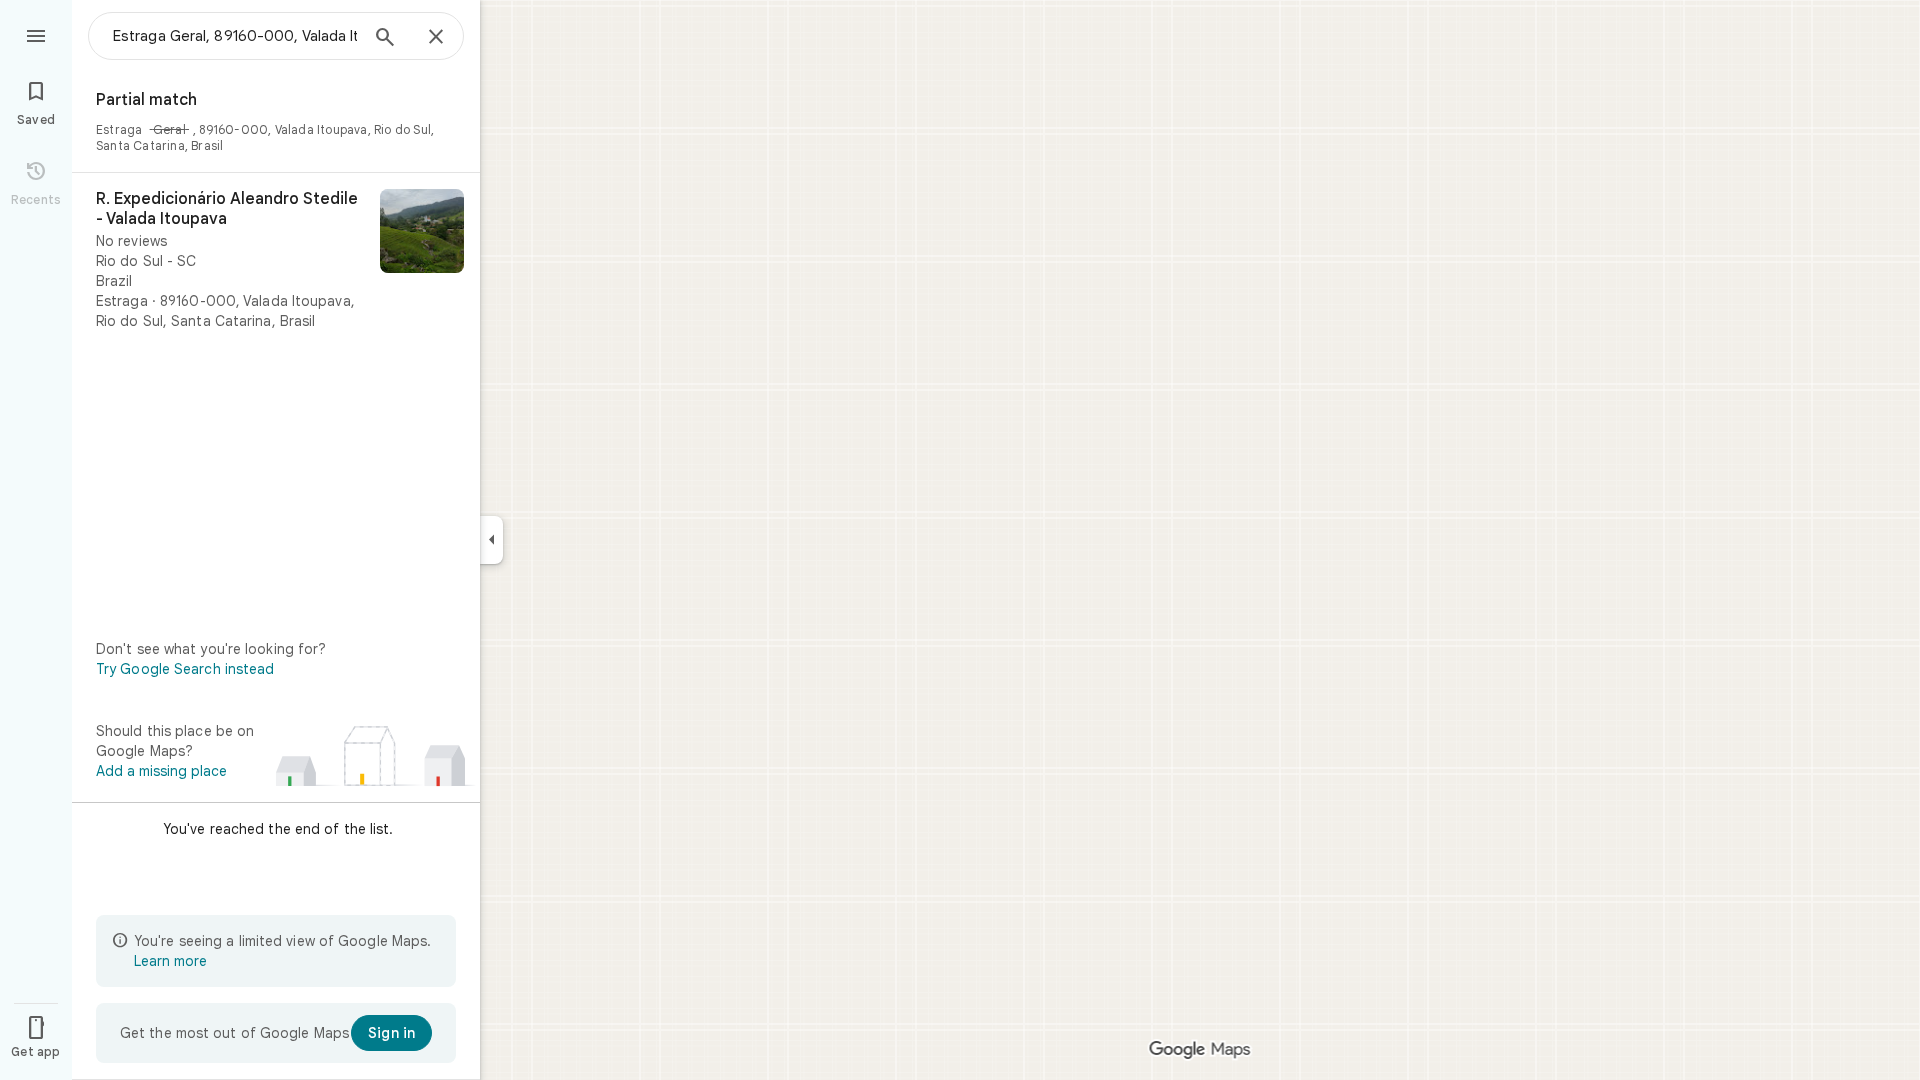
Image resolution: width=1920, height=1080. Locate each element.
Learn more (170, 961)
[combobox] (235, 36)
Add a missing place (161, 771)
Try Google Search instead (185, 669)
